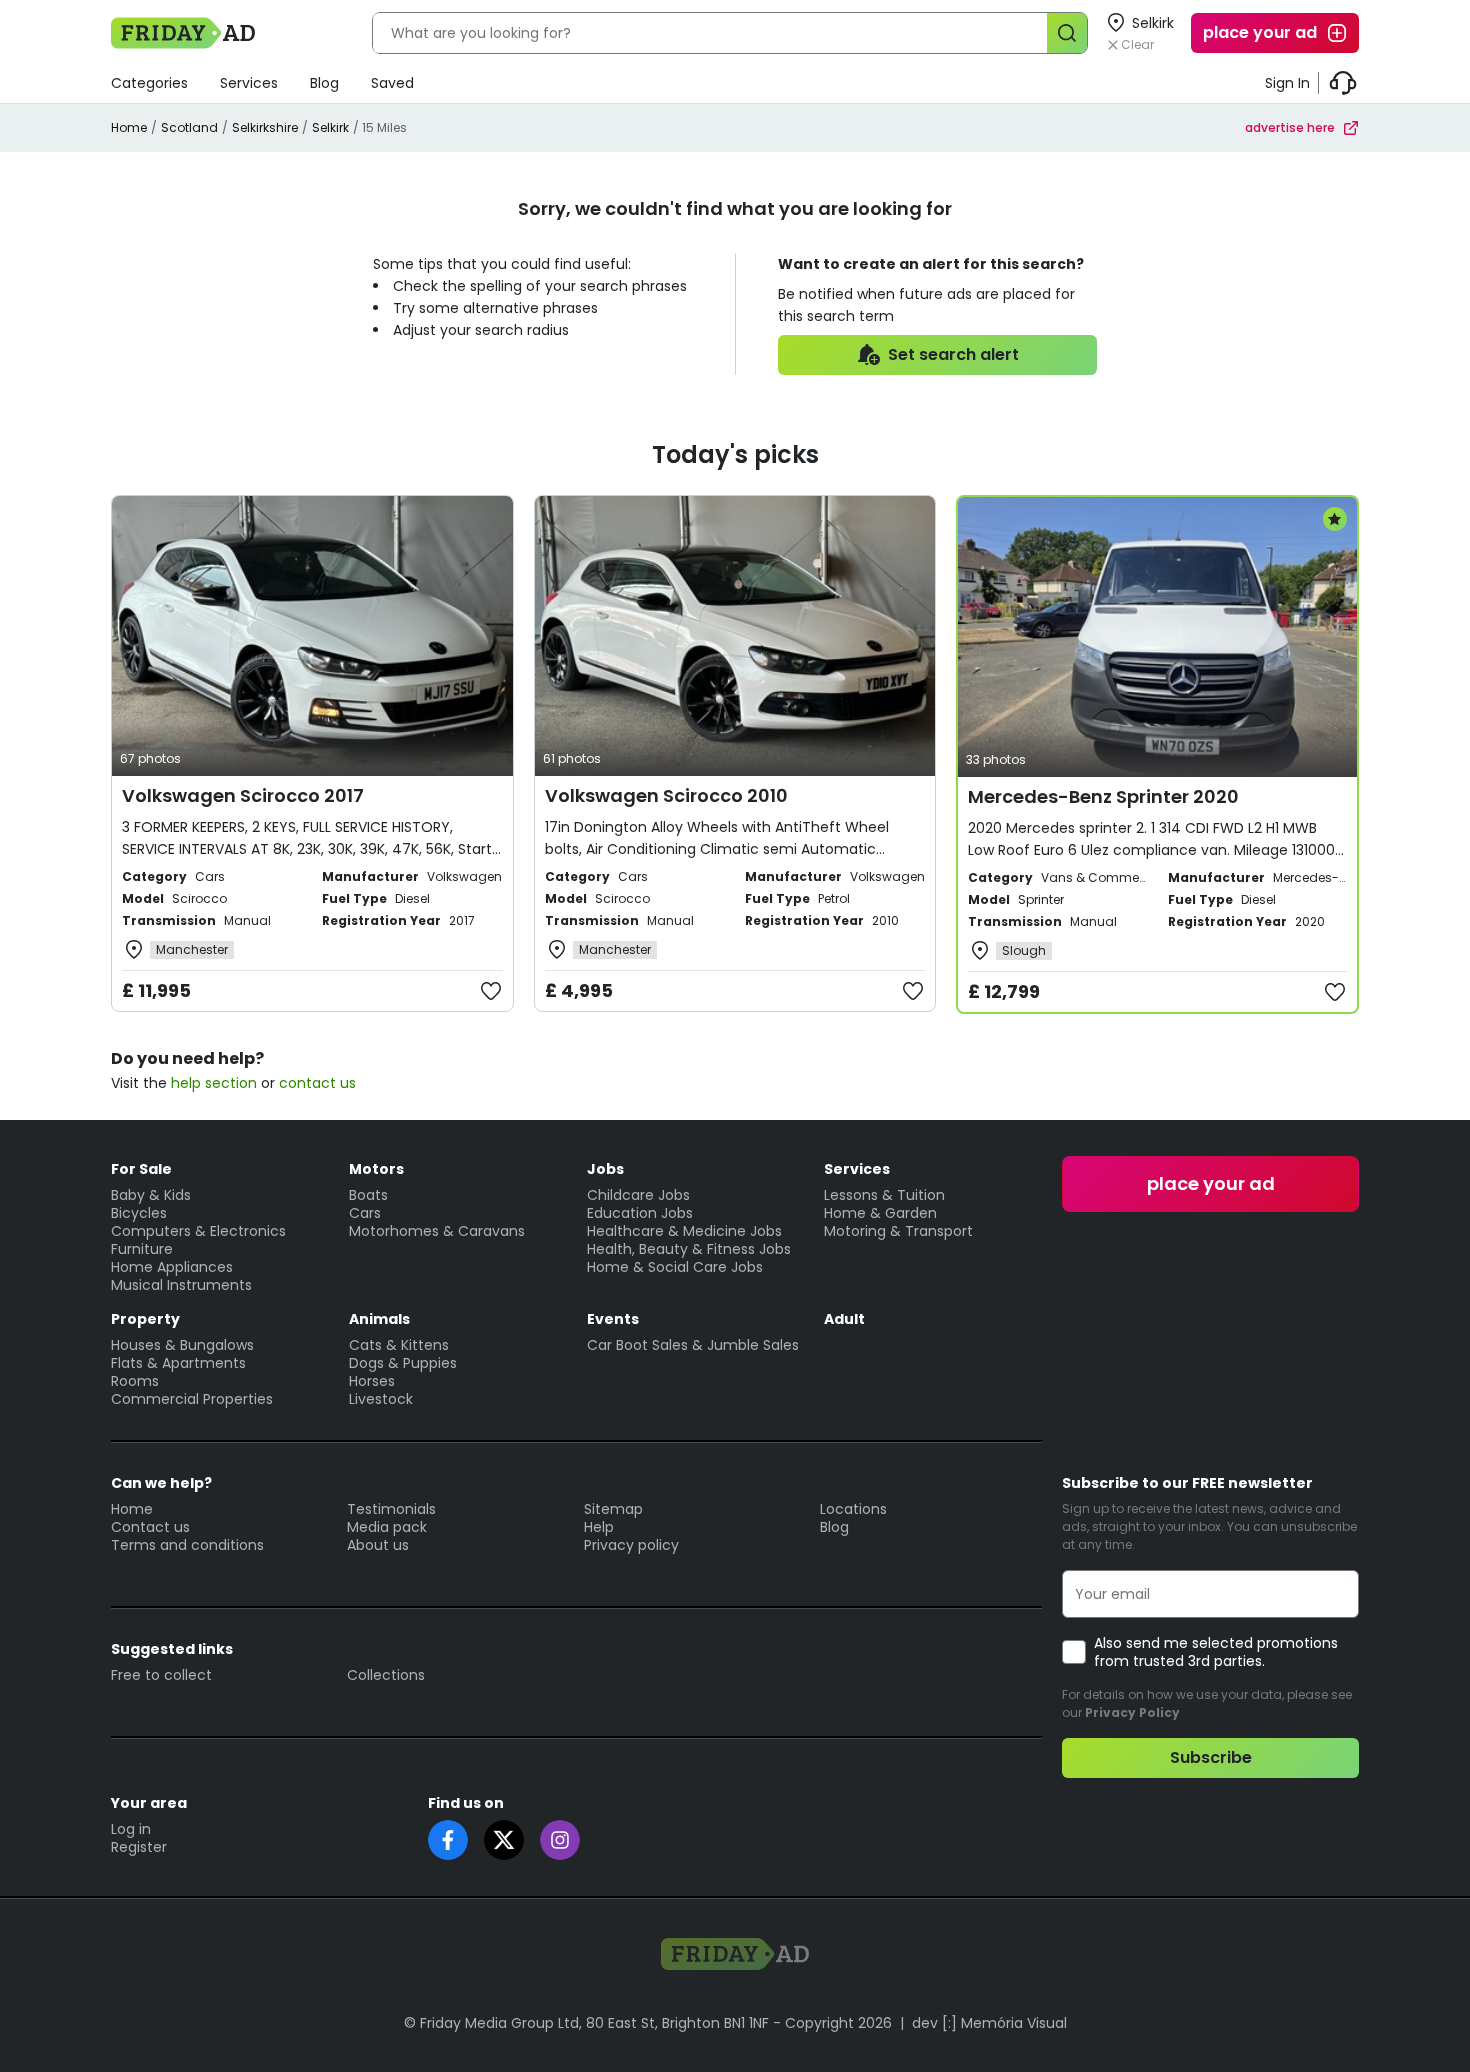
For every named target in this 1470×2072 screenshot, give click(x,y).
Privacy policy (631, 1545)
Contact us (150, 1527)
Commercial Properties (192, 1399)
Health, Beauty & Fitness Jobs (689, 1249)
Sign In (1287, 83)
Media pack (387, 1527)
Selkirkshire (265, 127)
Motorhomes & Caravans (437, 1231)
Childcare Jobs (638, 1195)
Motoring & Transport (898, 1231)
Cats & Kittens (399, 1345)
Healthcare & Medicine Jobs (684, 1231)
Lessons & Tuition (884, 1195)
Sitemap (613, 1509)
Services (249, 83)
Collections (386, 1675)
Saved (392, 83)
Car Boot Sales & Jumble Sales (693, 1345)
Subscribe (1211, 1757)
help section (214, 1083)
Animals (379, 1319)
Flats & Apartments (178, 1363)
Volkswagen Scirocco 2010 (666, 795)
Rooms (135, 1381)
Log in (131, 1829)
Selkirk (330, 127)
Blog (324, 83)
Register (139, 1847)
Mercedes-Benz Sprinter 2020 (1103, 796)
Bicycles (139, 1213)
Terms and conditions (187, 1545)
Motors (376, 1169)
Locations (853, 1509)
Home (129, 127)
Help (599, 1527)
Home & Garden (880, 1213)
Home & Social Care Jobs (675, 1267)
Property (145, 1319)
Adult (844, 1319)
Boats (368, 1195)
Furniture (142, 1249)
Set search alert (953, 354)
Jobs (605, 1169)
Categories (149, 83)
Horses (372, 1381)
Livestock (381, 1399)
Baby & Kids (151, 1195)
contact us (317, 1083)
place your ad (1260, 32)
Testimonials (391, 1509)
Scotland (189, 127)
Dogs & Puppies (403, 1363)
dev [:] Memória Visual (989, 2023)
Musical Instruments (181, 1285)
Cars (365, 1213)
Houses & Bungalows (182, 1345)
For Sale (141, 1169)
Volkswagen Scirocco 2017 (243, 795)
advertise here (1290, 127)
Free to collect (161, 1675)
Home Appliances (172, 1267)
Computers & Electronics (198, 1231)
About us (378, 1545)
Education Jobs (640, 1213)
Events (613, 1319)
